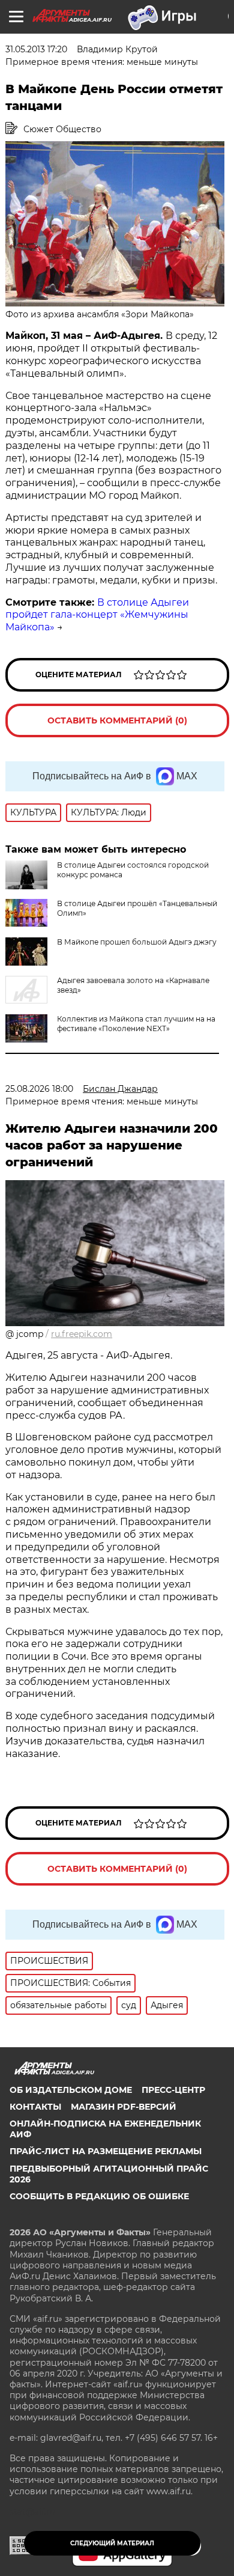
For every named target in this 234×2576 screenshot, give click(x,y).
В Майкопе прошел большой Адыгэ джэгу (137, 942)
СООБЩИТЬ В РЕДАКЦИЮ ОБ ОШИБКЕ (99, 2196)
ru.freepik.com (82, 1334)
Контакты (35, 2107)
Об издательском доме (71, 2090)
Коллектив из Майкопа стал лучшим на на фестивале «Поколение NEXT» (136, 1024)
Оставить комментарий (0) (117, 720)
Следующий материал (112, 2543)
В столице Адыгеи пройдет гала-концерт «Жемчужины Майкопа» (97, 615)
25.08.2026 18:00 (39, 1089)
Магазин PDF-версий (124, 2107)
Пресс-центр (173, 2090)
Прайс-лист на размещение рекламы (106, 2151)
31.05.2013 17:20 (36, 49)
